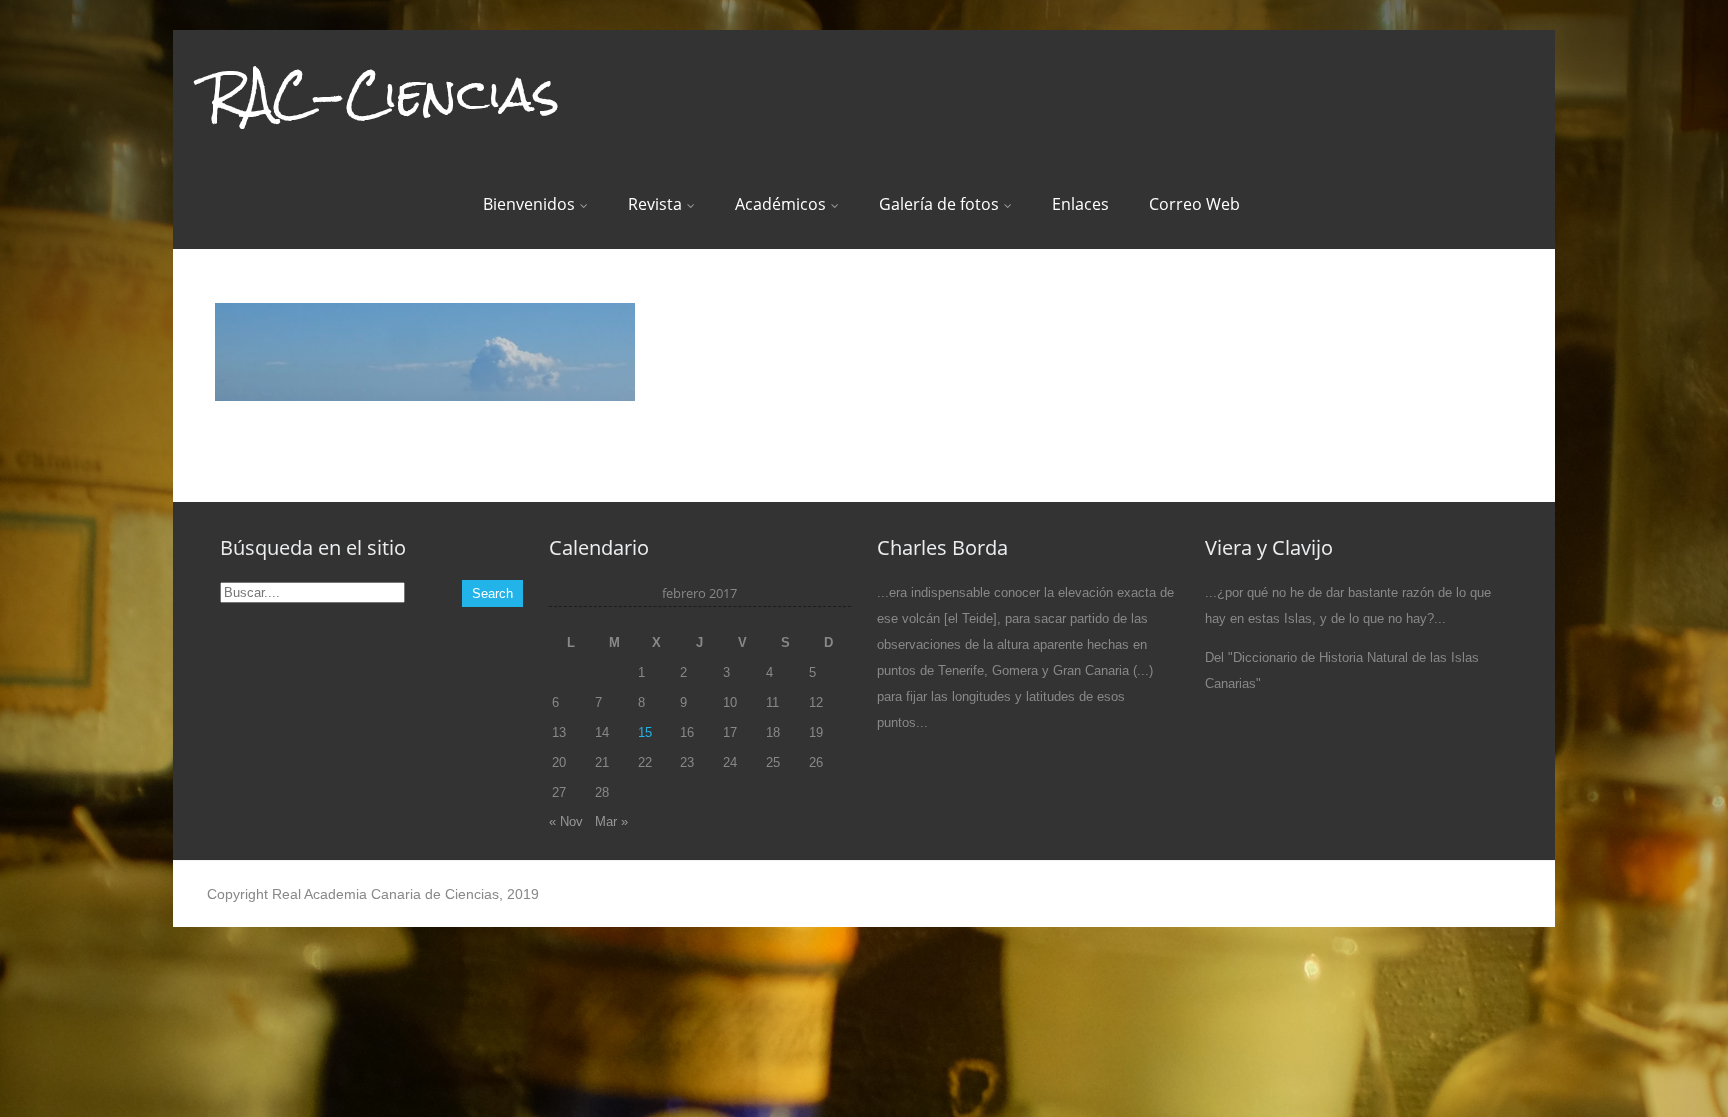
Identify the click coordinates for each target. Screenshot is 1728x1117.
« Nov (566, 821)
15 (645, 732)
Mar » (611, 821)
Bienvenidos (529, 204)
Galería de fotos (939, 204)
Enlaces (1080, 204)
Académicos (780, 204)
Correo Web (1194, 204)
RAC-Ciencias (383, 94)
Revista (655, 204)
